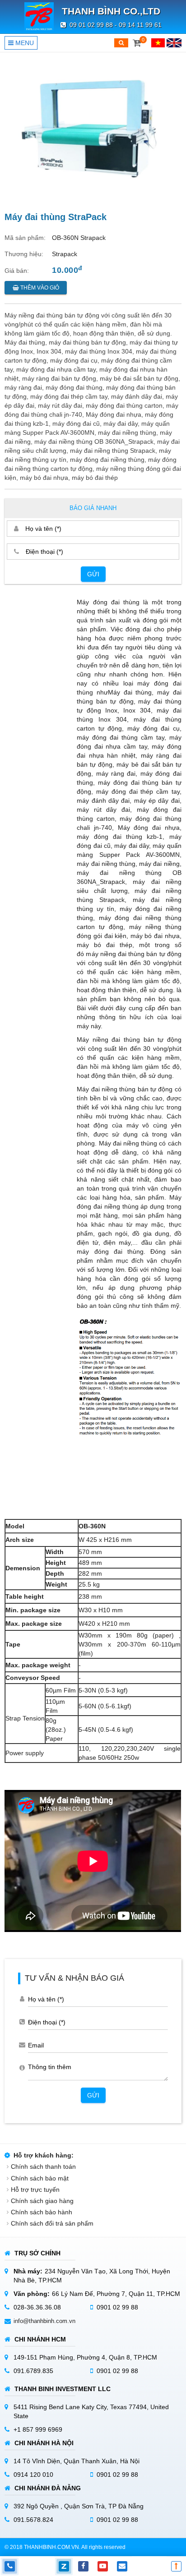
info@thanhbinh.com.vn (44, 2321)
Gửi (93, 574)
